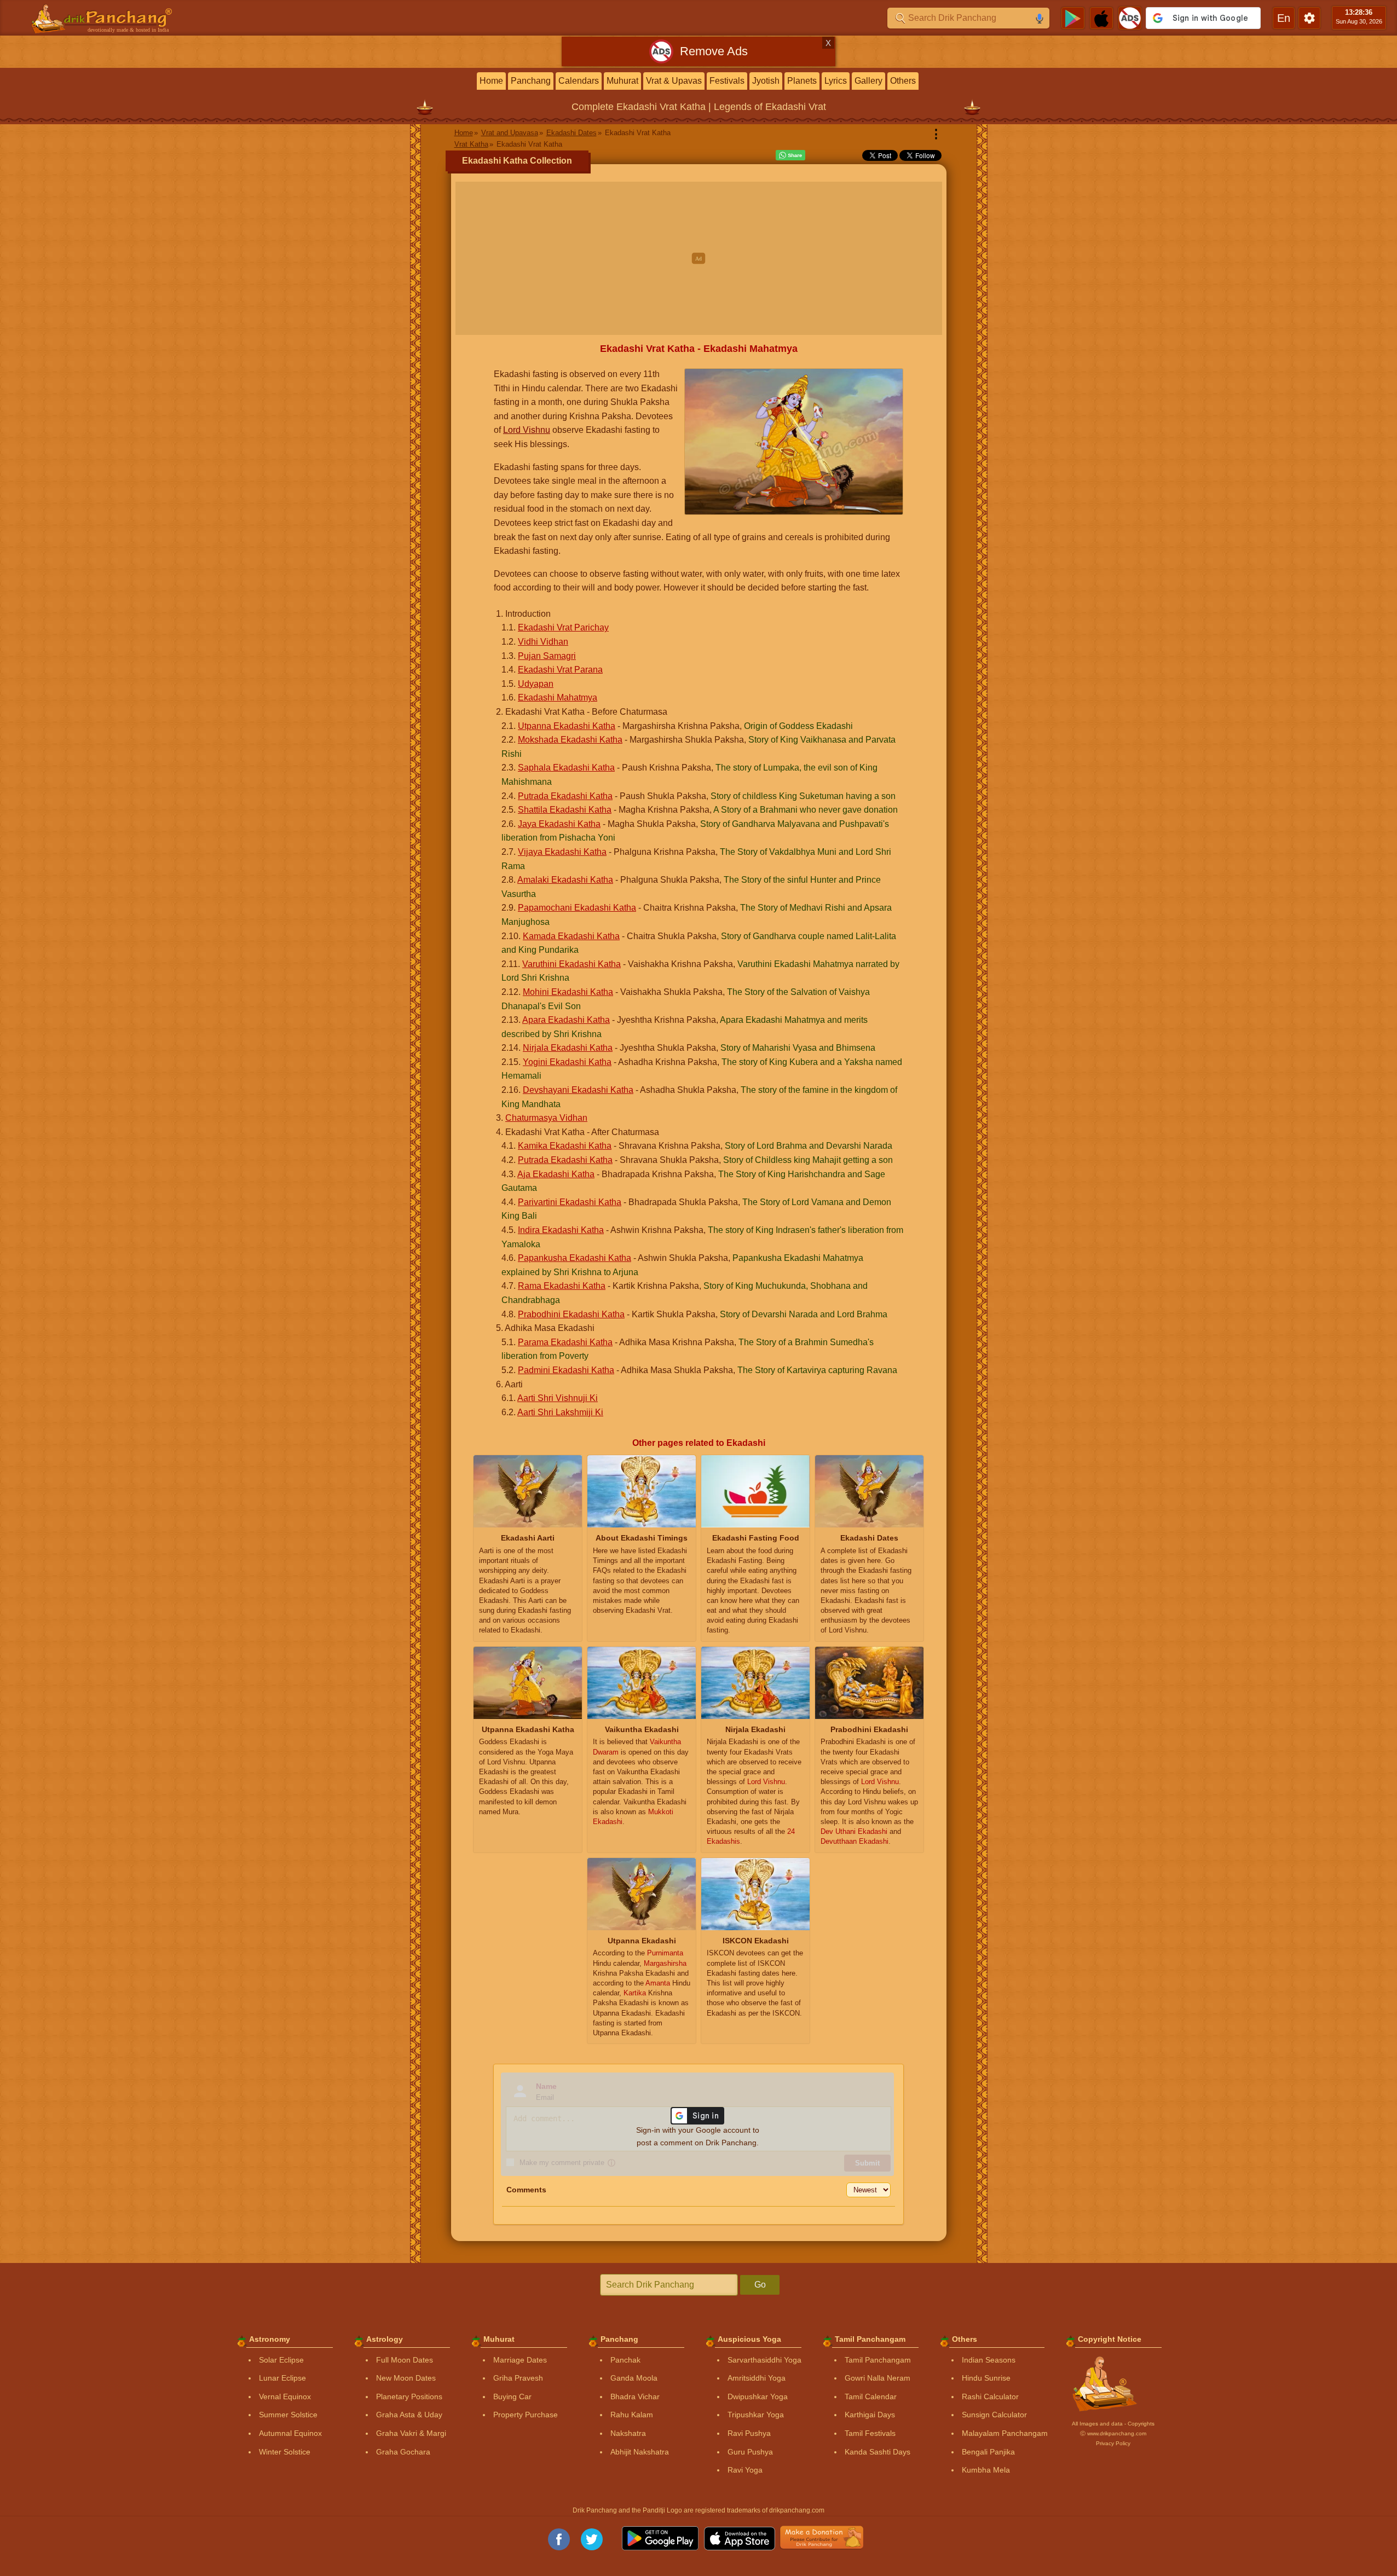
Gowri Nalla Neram (878, 2378)
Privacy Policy (1113, 2443)
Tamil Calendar (871, 2396)
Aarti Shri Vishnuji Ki (558, 1398)
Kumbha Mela (986, 2470)
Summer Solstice (288, 2415)
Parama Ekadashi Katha (565, 1342)
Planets (802, 81)
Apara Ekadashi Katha (566, 1020)
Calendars (579, 81)
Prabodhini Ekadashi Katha (571, 1314)
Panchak (625, 2360)
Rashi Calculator (990, 2396)
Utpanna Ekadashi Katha (567, 726)
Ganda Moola (634, 2378)
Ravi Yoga (745, 2470)
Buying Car (512, 2396)
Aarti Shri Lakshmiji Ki (560, 1412)
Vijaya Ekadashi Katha (562, 852)
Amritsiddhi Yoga (757, 2378)
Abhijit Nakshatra (640, 2452)
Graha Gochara (403, 2452)
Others (903, 81)
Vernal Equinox (285, 2396)
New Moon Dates (406, 2378)
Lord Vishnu (527, 430)
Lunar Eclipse (282, 2378)
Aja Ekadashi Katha (556, 1174)
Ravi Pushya (749, 2433)
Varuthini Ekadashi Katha (571, 964)
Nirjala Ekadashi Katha (568, 1048)
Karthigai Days (870, 2415)
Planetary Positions (409, 2396)
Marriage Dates (520, 2360)
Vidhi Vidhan (543, 642)
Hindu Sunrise (986, 2378)
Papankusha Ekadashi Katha (575, 1258)
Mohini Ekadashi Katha (568, 992)
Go (760, 2285)
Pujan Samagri (547, 656)
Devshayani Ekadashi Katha (578, 1090)
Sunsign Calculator (994, 2415)
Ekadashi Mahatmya (558, 697)
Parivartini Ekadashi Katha (570, 1202)
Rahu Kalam (632, 2415)
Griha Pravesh (518, 2378)
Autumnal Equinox (290, 2433)
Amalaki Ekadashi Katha (565, 880)
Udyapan (536, 684)
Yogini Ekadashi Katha (567, 1062)
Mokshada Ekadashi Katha (570, 740)
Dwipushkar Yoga (758, 2396)
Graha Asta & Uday (409, 2415)
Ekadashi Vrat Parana (560, 670)
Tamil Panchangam (878, 2360)
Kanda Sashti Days (878, 2452)
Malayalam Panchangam (1005, 2433)
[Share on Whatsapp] (790, 155)
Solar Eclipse (281, 2360)
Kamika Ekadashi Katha (565, 1146)
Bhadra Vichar (635, 2396)
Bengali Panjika (988, 2452)
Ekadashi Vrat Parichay (563, 627)
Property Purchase (526, 2415)
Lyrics (836, 81)
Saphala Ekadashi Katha (566, 768)
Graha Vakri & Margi (411, 2433)
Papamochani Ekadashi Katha (577, 908)
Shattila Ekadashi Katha (565, 810)
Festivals (727, 81)
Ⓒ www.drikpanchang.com (1113, 2433)
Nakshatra (628, 2433)
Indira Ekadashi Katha (561, 1230)
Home (491, 81)
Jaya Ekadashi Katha (559, 824)
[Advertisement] (699, 258)
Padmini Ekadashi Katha (566, 1370)
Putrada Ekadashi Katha (565, 796)
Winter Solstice (285, 2452)
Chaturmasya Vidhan (546, 1118)
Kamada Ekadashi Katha (571, 936)
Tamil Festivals (870, 2433)
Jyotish (766, 81)
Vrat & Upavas (674, 81)
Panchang (531, 81)
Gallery (868, 81)
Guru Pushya (750, 2452)
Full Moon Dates (405, 2360)
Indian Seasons (989, 2360)
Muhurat (622, 81)
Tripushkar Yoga (756, 2415)
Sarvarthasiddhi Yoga (764, 2360)
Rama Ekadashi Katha (562, 1286)
